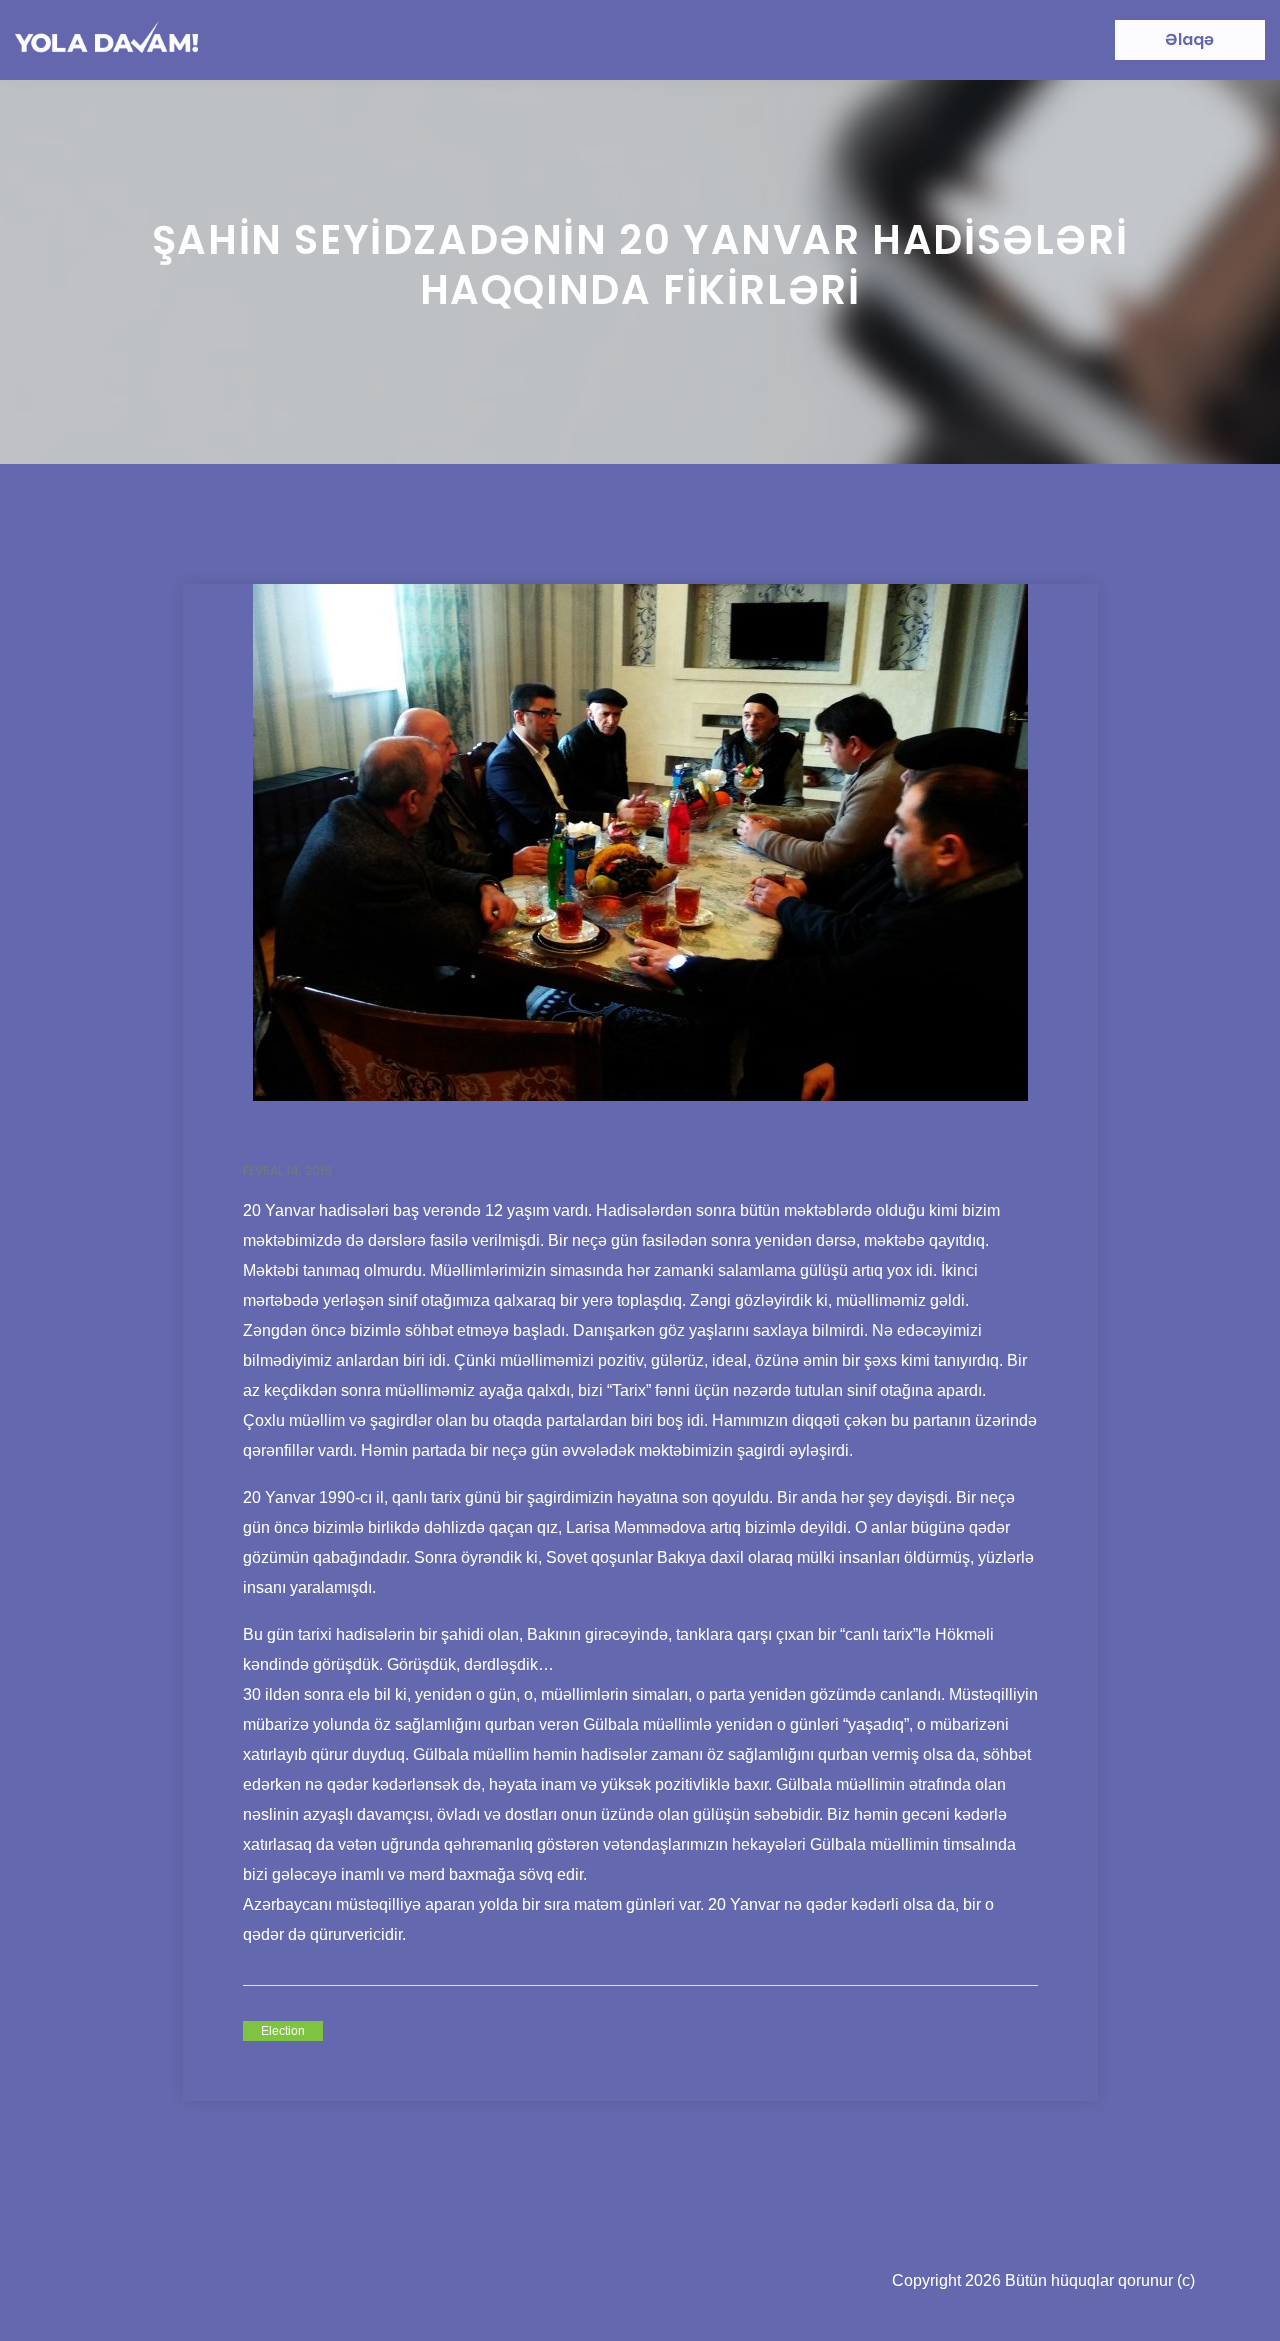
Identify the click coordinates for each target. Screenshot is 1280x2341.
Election (283, 2031)
